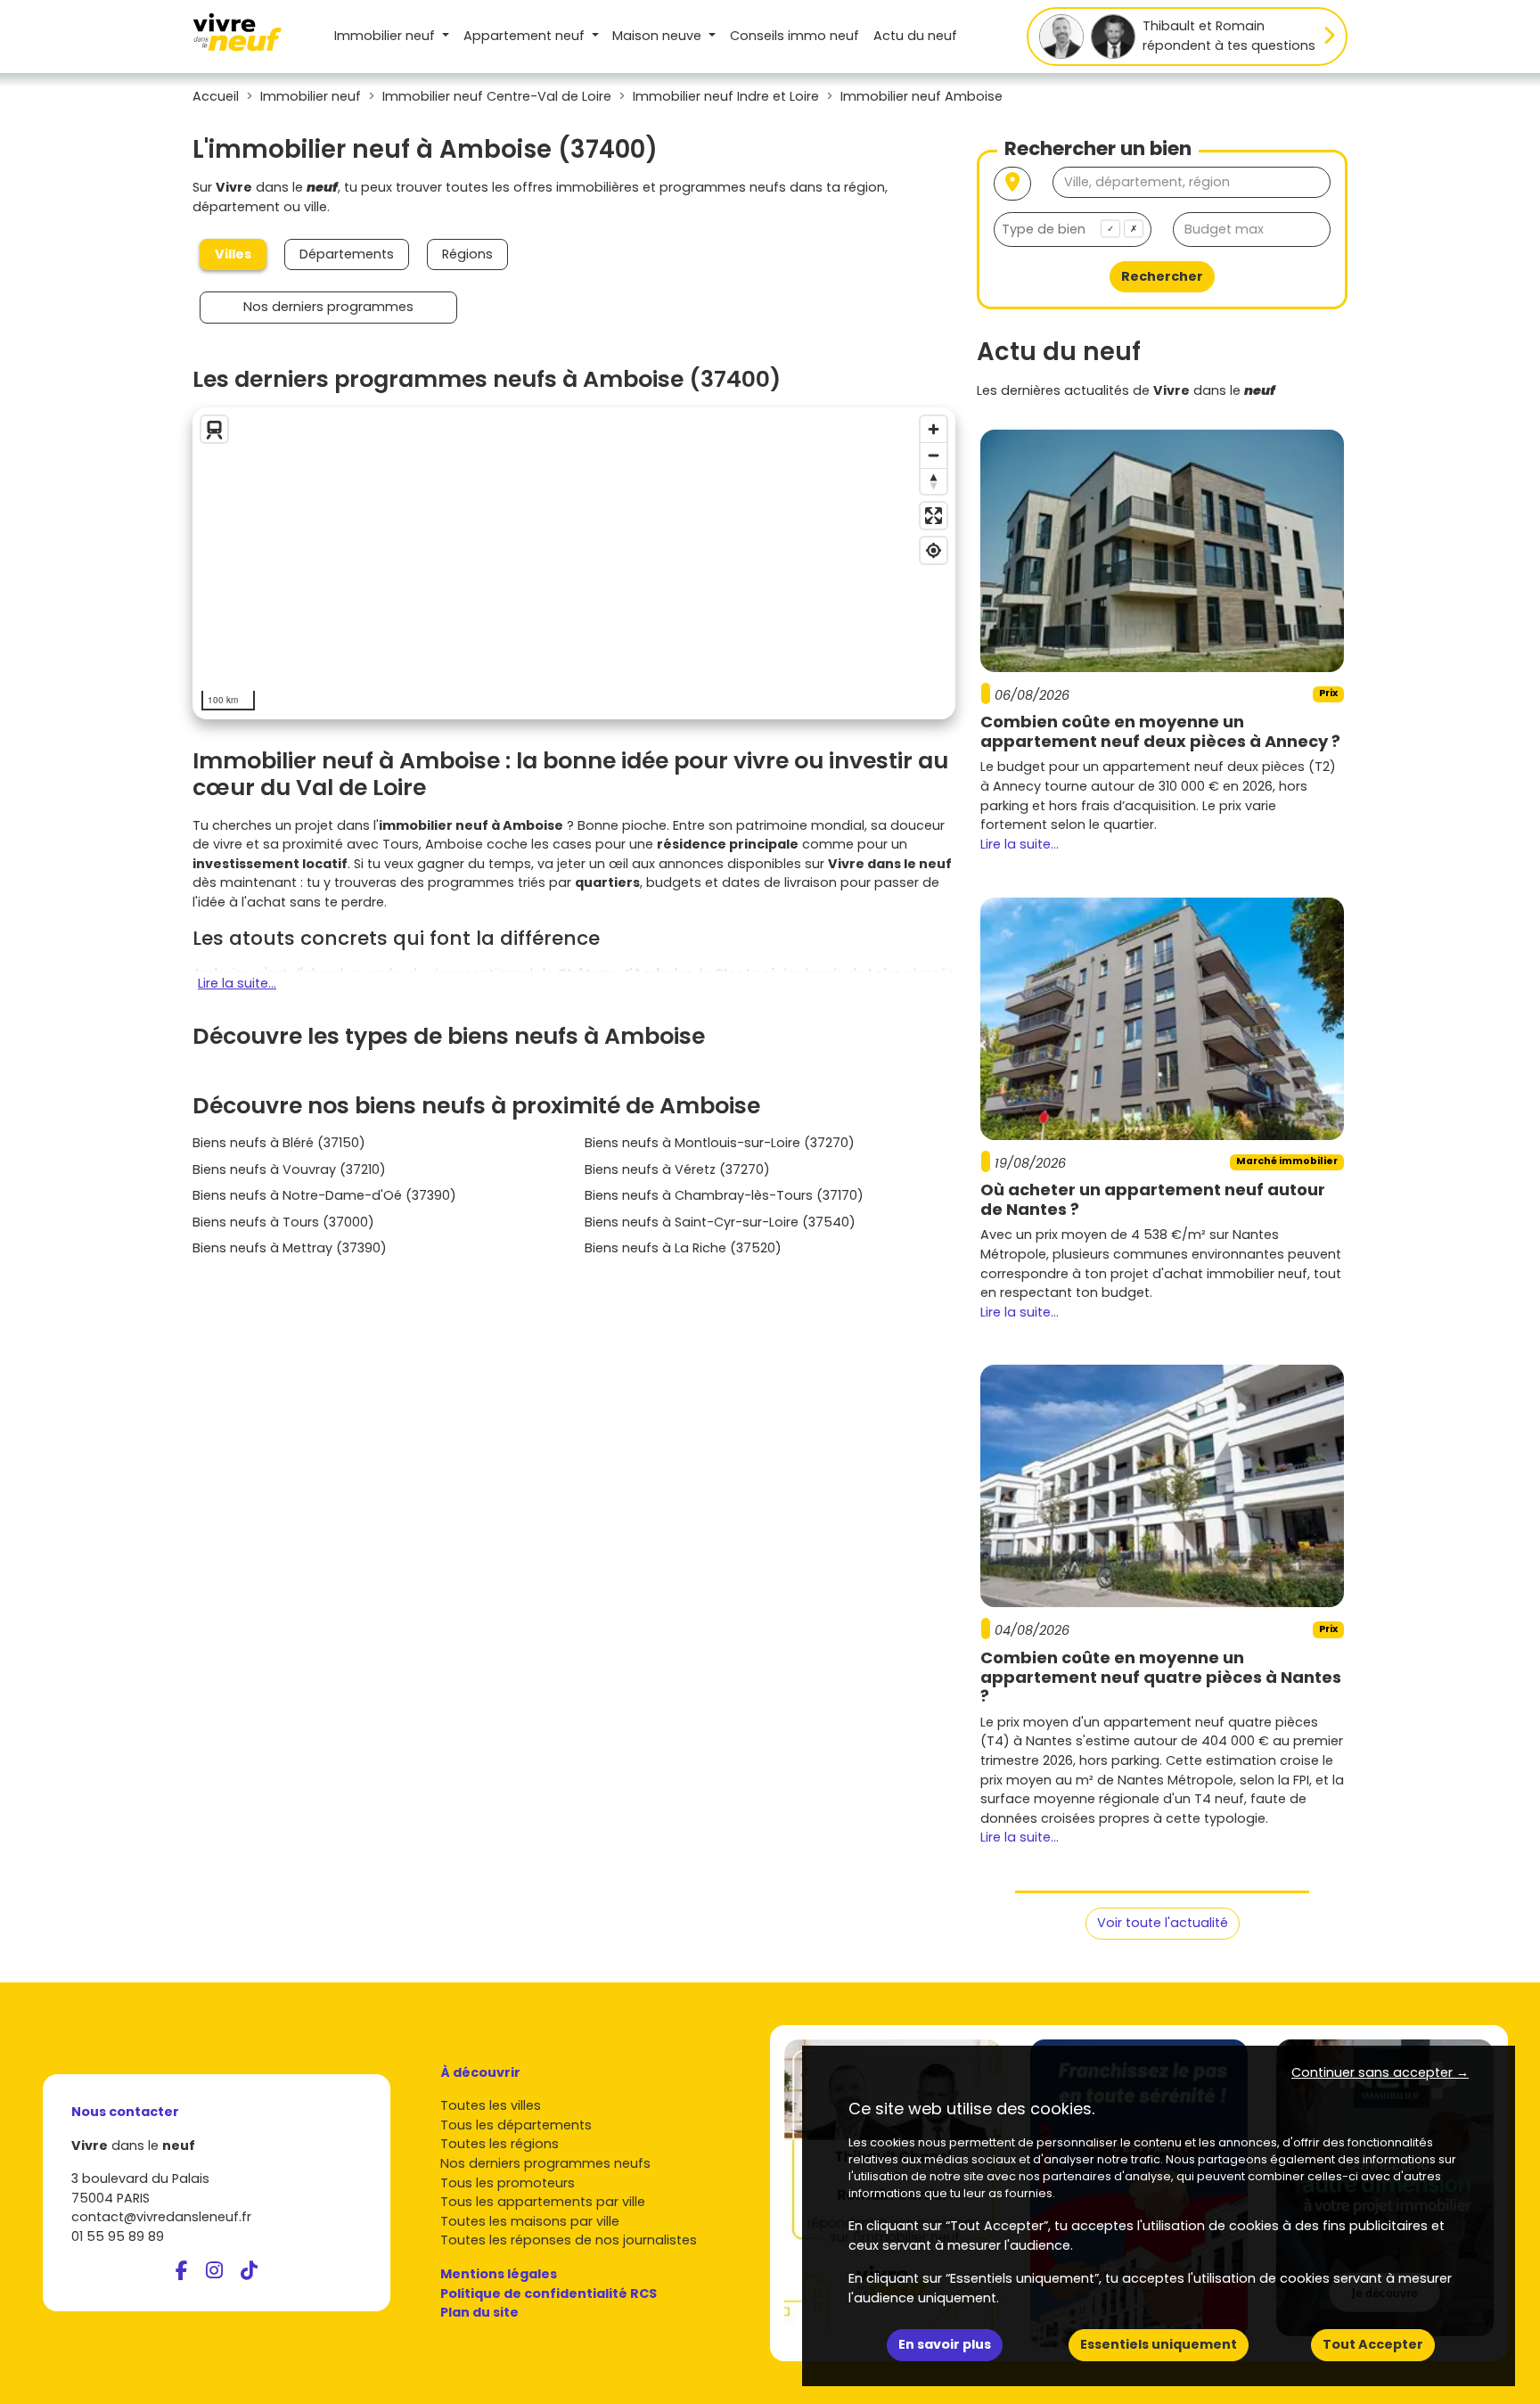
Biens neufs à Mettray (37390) (290, 1248)
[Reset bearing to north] (934, 481)
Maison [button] (657, 36)
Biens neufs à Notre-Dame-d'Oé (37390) (324, 1195)
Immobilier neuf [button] (386, 36)
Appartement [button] (524, 36)
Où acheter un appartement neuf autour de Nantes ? (1153, 1199)
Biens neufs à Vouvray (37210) (289, 1169)
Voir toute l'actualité (1163, 1923)
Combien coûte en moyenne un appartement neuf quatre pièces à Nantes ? (1161, 1677)
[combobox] (1073, 230)
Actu (915, 36)
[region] (574, 563)
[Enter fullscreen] (934, 516)
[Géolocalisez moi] (1012, 184)
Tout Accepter (1373, 2344)
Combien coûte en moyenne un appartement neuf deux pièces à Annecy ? (1160, 731)
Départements (347, 254)
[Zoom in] (934, 429)
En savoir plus (945, 2344)
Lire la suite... (237, 983)
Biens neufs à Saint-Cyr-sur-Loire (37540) (720, 1222)
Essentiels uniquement (1159, 2344)
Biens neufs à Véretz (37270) (677, 1169)
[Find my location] (934, 550)
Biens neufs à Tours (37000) (283, 1222)
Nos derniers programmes (328, 307)
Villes (233, 254)
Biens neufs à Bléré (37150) (279, 1143)
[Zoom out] (934, 455)
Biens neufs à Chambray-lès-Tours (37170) (724, 1195)
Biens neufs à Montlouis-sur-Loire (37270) (720, 1143)
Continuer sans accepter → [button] (1380, 2072)
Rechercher (1162, 276)
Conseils (795, 36)
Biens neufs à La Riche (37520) (683, 1248)
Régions (467, 254)
